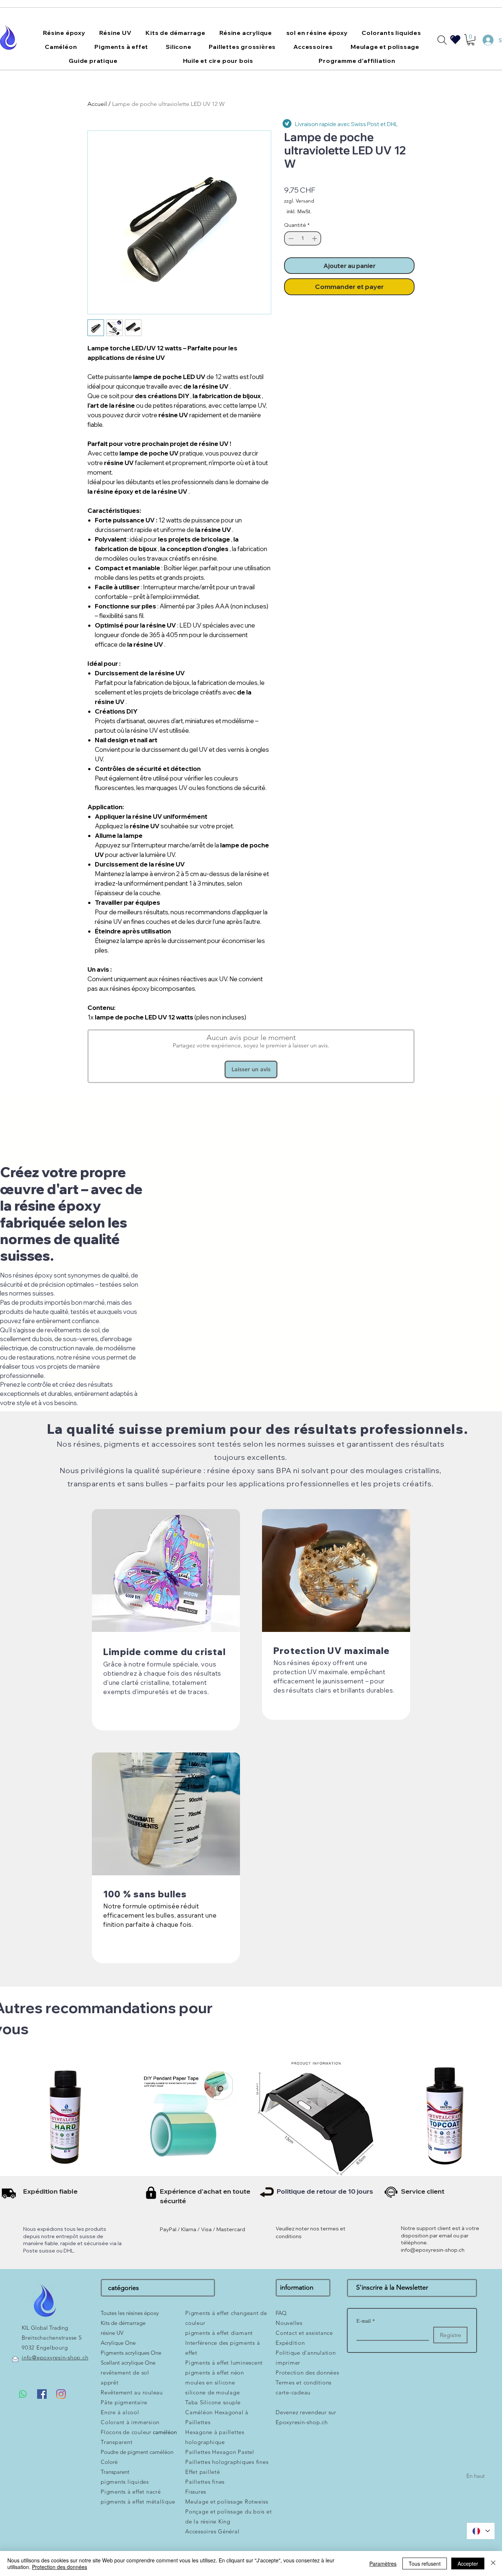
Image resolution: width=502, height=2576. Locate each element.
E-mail (366, 2321)
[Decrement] (290, 238)
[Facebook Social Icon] (42, 2394)
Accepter (468, 2564)
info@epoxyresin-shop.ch (433, 2250)
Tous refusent (425, 2564)
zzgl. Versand (299, 201)
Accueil (97, 104)
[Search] (442, 40)
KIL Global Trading (45, 2328)
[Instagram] (61, 2394)
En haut (476, 2476)
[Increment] (315, 238)
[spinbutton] (303, 238)
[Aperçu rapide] (63, 2117)
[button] (64, 33)
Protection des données (60, 2567)
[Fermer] (493, 2564)
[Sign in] (485, 40)
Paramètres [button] (383, 2564)
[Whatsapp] (23, 2394)
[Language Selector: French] (481, 2531)
